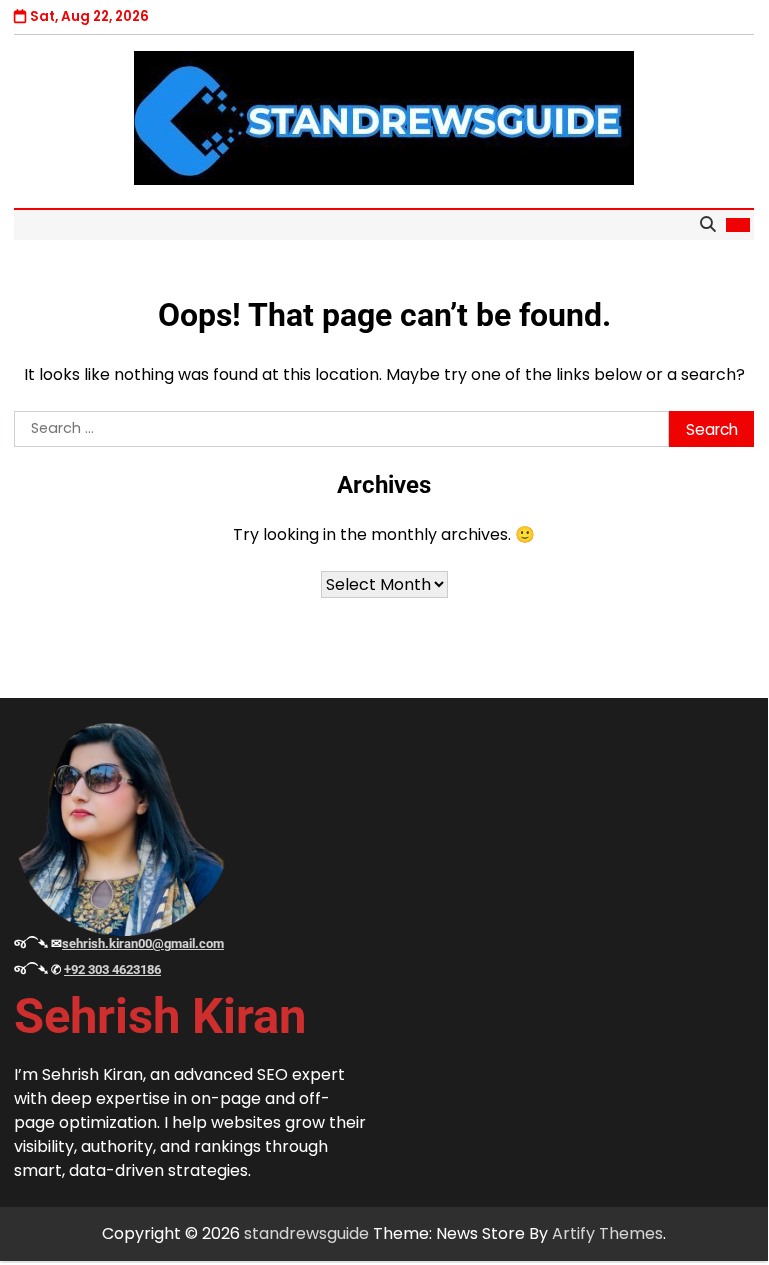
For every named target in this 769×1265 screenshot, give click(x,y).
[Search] (707, 225)
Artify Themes (607, 1233)
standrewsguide (306, 1233)
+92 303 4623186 (112, 969)
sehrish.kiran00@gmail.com (143, 943)
